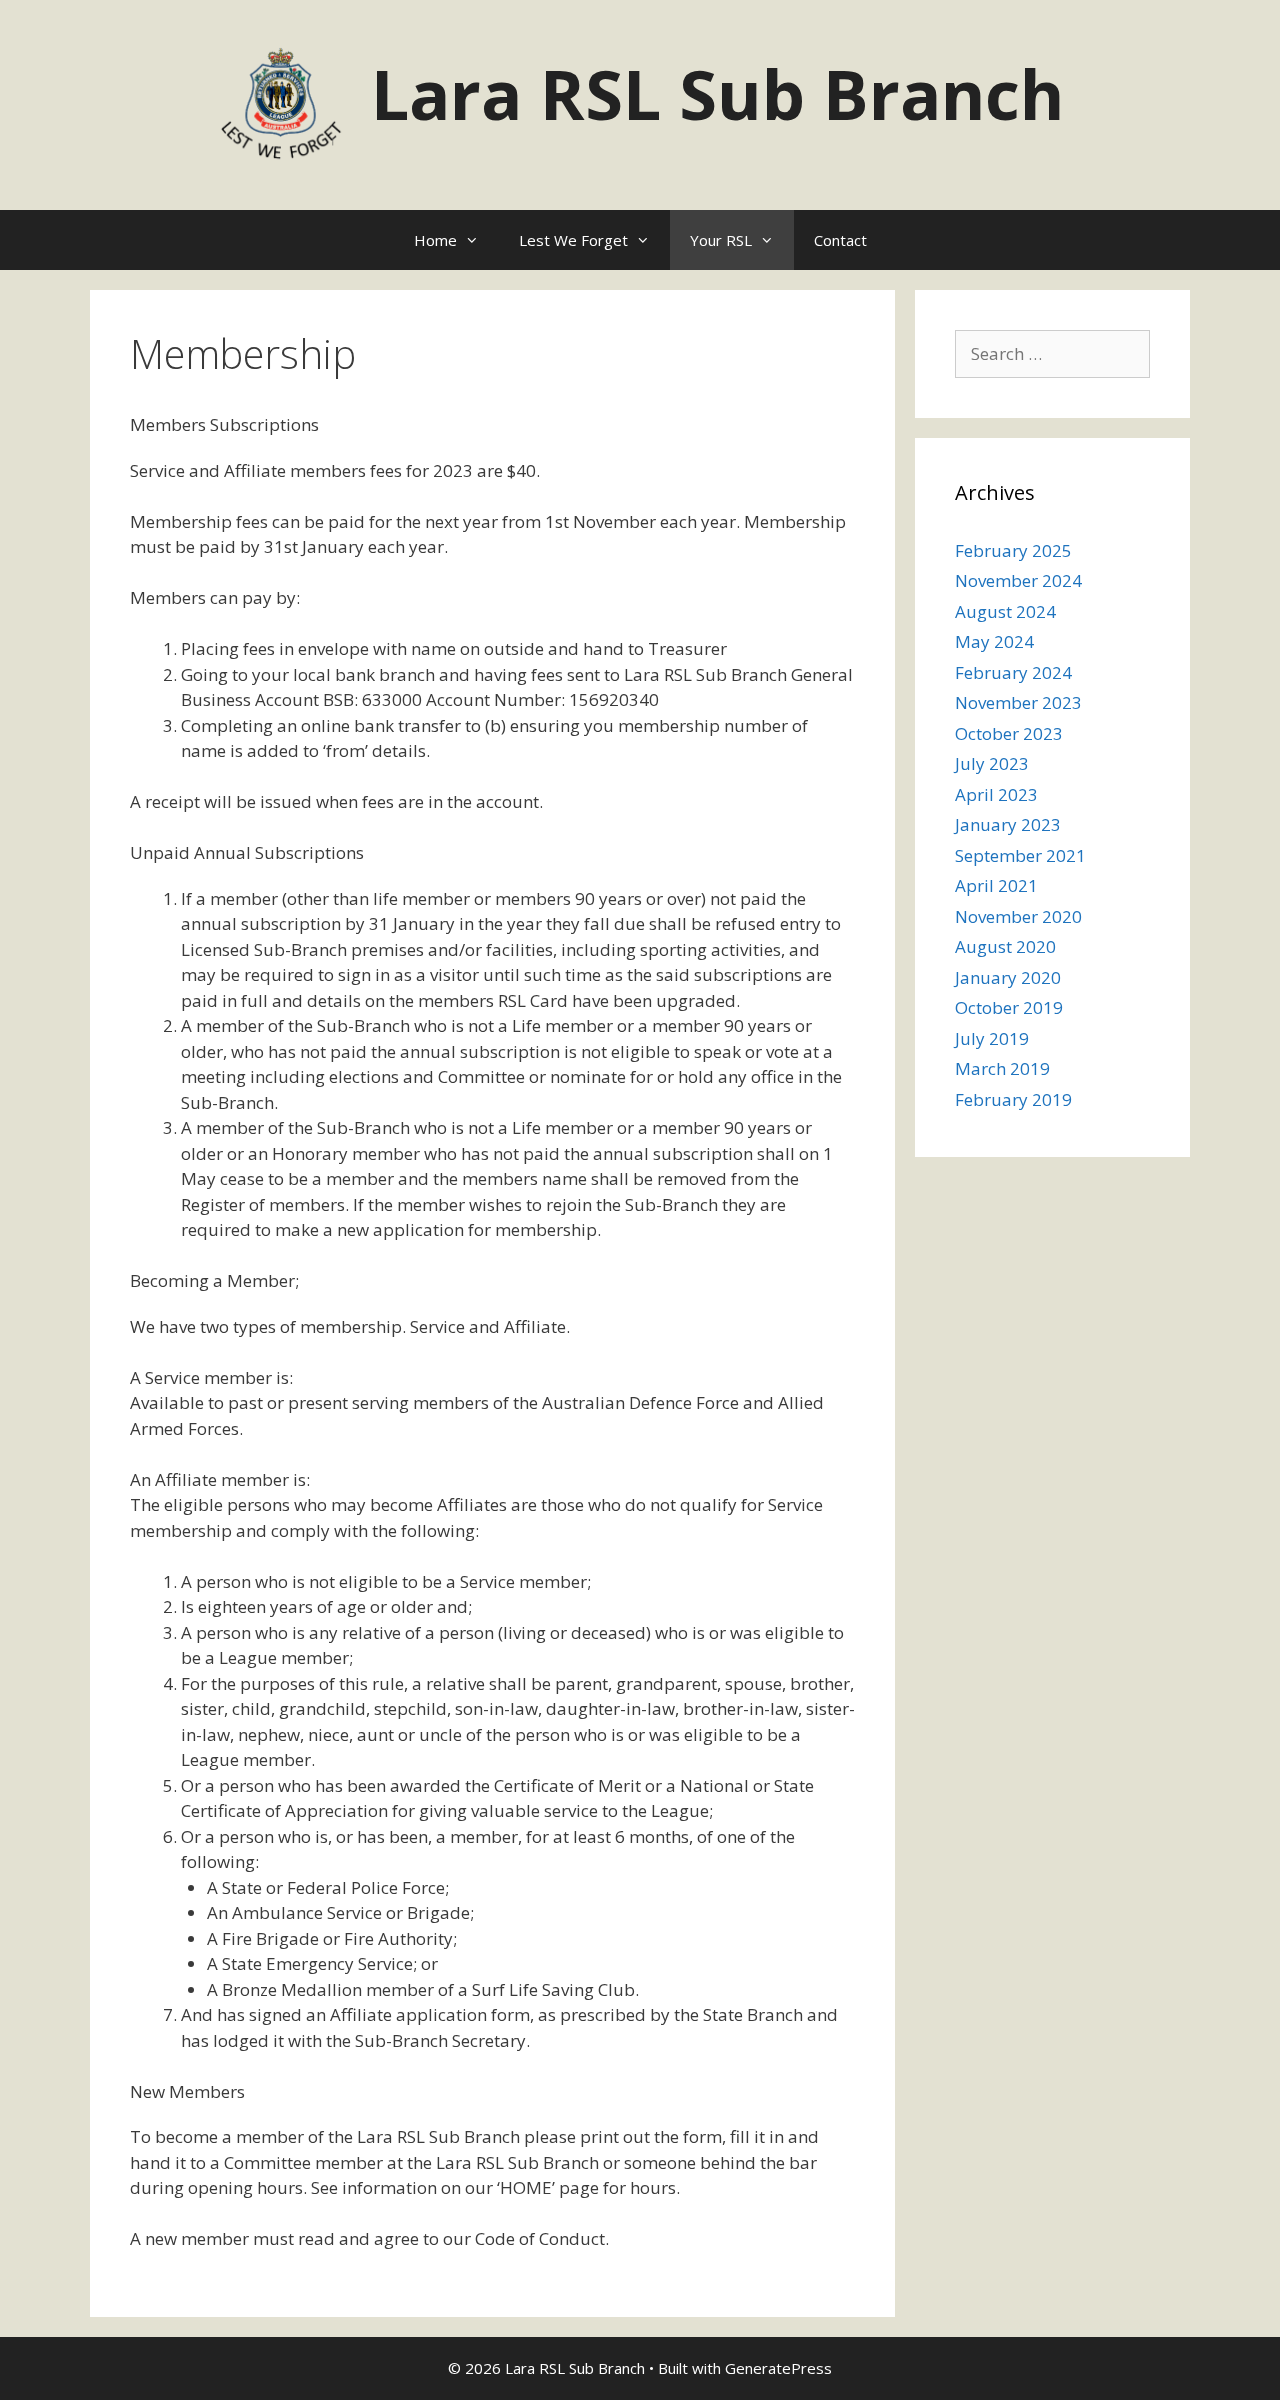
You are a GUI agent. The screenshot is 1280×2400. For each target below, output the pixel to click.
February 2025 (1013, 550)
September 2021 (1020, 855)
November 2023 (1018, 702)
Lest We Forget (573, 240)
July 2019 (992, 1038)
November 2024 (1018, 580)
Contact (840, 240)
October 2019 (1009, 1007)
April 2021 (996, 885)
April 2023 (996, 794)
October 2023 (1009, 733)
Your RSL (721, 240)
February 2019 (1013, 1099)
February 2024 (1013, 672)
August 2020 (1005, 946)
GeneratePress (778, 2368)
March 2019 (1002, 1068)
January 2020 (1008, 977)
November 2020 (1018, 916)
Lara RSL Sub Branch (717, 93)
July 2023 (992, 763)
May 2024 (994, 641)
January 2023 (1008, 824)
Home (435, 240)
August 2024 (1005, 611)
